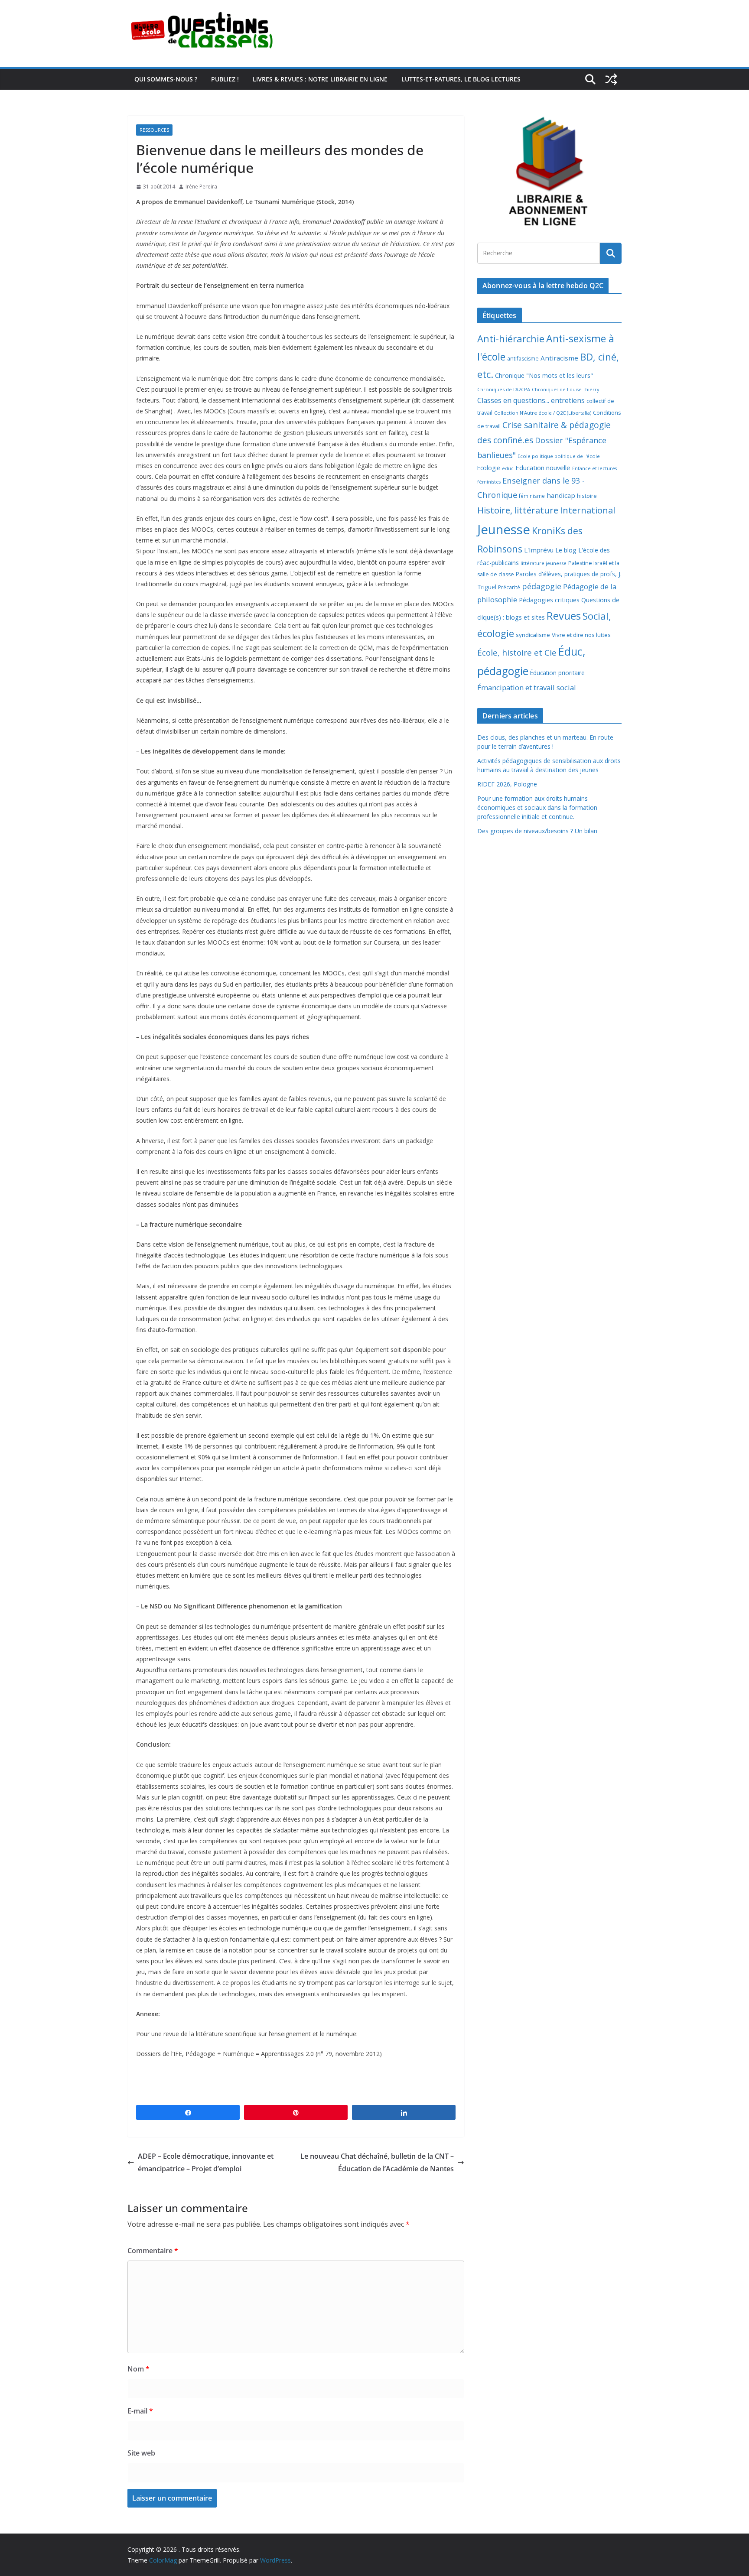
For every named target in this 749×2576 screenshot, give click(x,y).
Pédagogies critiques (549, 600)
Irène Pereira (201, 187)
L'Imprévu (539, 550)
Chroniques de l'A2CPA (504, 389)
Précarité (509, 587)
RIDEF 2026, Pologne (507, 784)
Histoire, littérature (518, 510)
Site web (141, 2453)
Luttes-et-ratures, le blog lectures (461, 79)
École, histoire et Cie (517, 653)
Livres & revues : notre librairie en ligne (320, 79)
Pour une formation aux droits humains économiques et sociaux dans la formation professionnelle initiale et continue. (537, 807)
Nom (138, 2369)
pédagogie (542, 586)
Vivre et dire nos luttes (581, 635)
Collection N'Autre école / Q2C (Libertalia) (543, 413)
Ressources (154, 130)
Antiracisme (559, 358)
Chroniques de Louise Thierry (565, 390)
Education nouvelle (543, 468)
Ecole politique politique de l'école (559, 456)
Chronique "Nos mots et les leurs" (544, 375)
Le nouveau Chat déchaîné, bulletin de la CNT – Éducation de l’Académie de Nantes (377, 2162)
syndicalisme (533, 635)
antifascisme (523, 359)
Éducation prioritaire (557, 673)
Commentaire (153, 2251)
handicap (561, 495)
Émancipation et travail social (527, 687)
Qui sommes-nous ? (166, 79)
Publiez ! (225, 79)
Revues (564, 616)
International (588, 510)
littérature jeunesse (544, 563)
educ (508, 468)
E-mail (140, 2411)
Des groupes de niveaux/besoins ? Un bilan (537, 831)
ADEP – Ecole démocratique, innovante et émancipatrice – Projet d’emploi (206, 2162)
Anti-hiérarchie (511, 339)
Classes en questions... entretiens (531, 400)
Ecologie (489, 468)
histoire (587, 496)
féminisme (532, 496)
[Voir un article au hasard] (611, 79)
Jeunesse (504, 529)
